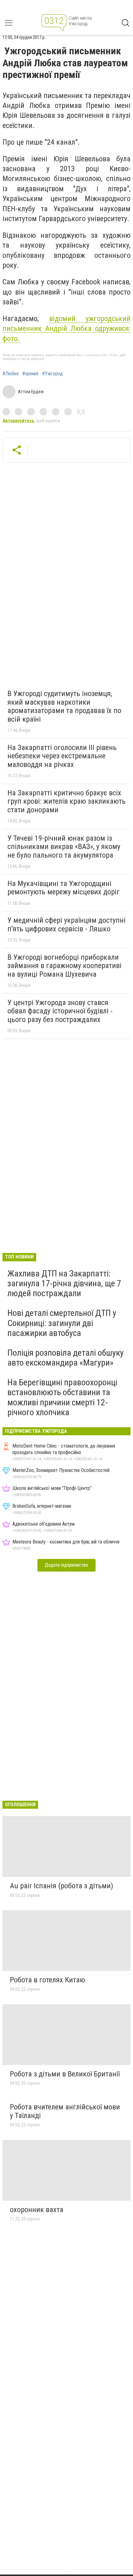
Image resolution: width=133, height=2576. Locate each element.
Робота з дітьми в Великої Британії (65, 2074)
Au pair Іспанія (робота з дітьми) (62, 1886)
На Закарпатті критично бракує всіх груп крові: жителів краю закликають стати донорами (66, 801)
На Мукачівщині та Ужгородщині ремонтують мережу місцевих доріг (64, 888)
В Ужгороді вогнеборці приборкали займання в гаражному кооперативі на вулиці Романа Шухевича (64, 966)
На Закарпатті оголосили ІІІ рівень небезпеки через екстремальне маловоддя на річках (62, 756)
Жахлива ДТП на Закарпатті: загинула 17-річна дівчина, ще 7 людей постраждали (64, 1283)
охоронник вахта (37, 2210)
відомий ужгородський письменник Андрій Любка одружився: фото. (66, 329)
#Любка (11, 374)
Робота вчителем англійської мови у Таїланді (65, 2111)
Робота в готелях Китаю (47, 1980)
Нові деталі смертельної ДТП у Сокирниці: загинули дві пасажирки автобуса (62, 1323)
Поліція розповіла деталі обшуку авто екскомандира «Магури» (66, 1358)
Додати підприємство (66, 1565)
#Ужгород (52, 374)
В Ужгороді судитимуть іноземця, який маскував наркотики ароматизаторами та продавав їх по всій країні (64, 706)
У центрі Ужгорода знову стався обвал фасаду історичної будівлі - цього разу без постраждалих (60, 1011)
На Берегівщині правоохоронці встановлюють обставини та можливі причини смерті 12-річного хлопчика (62, 1397)
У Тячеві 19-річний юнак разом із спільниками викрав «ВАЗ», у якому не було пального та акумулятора (64, 847)
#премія (30, 374)
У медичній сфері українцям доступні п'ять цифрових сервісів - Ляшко (66, 925)
